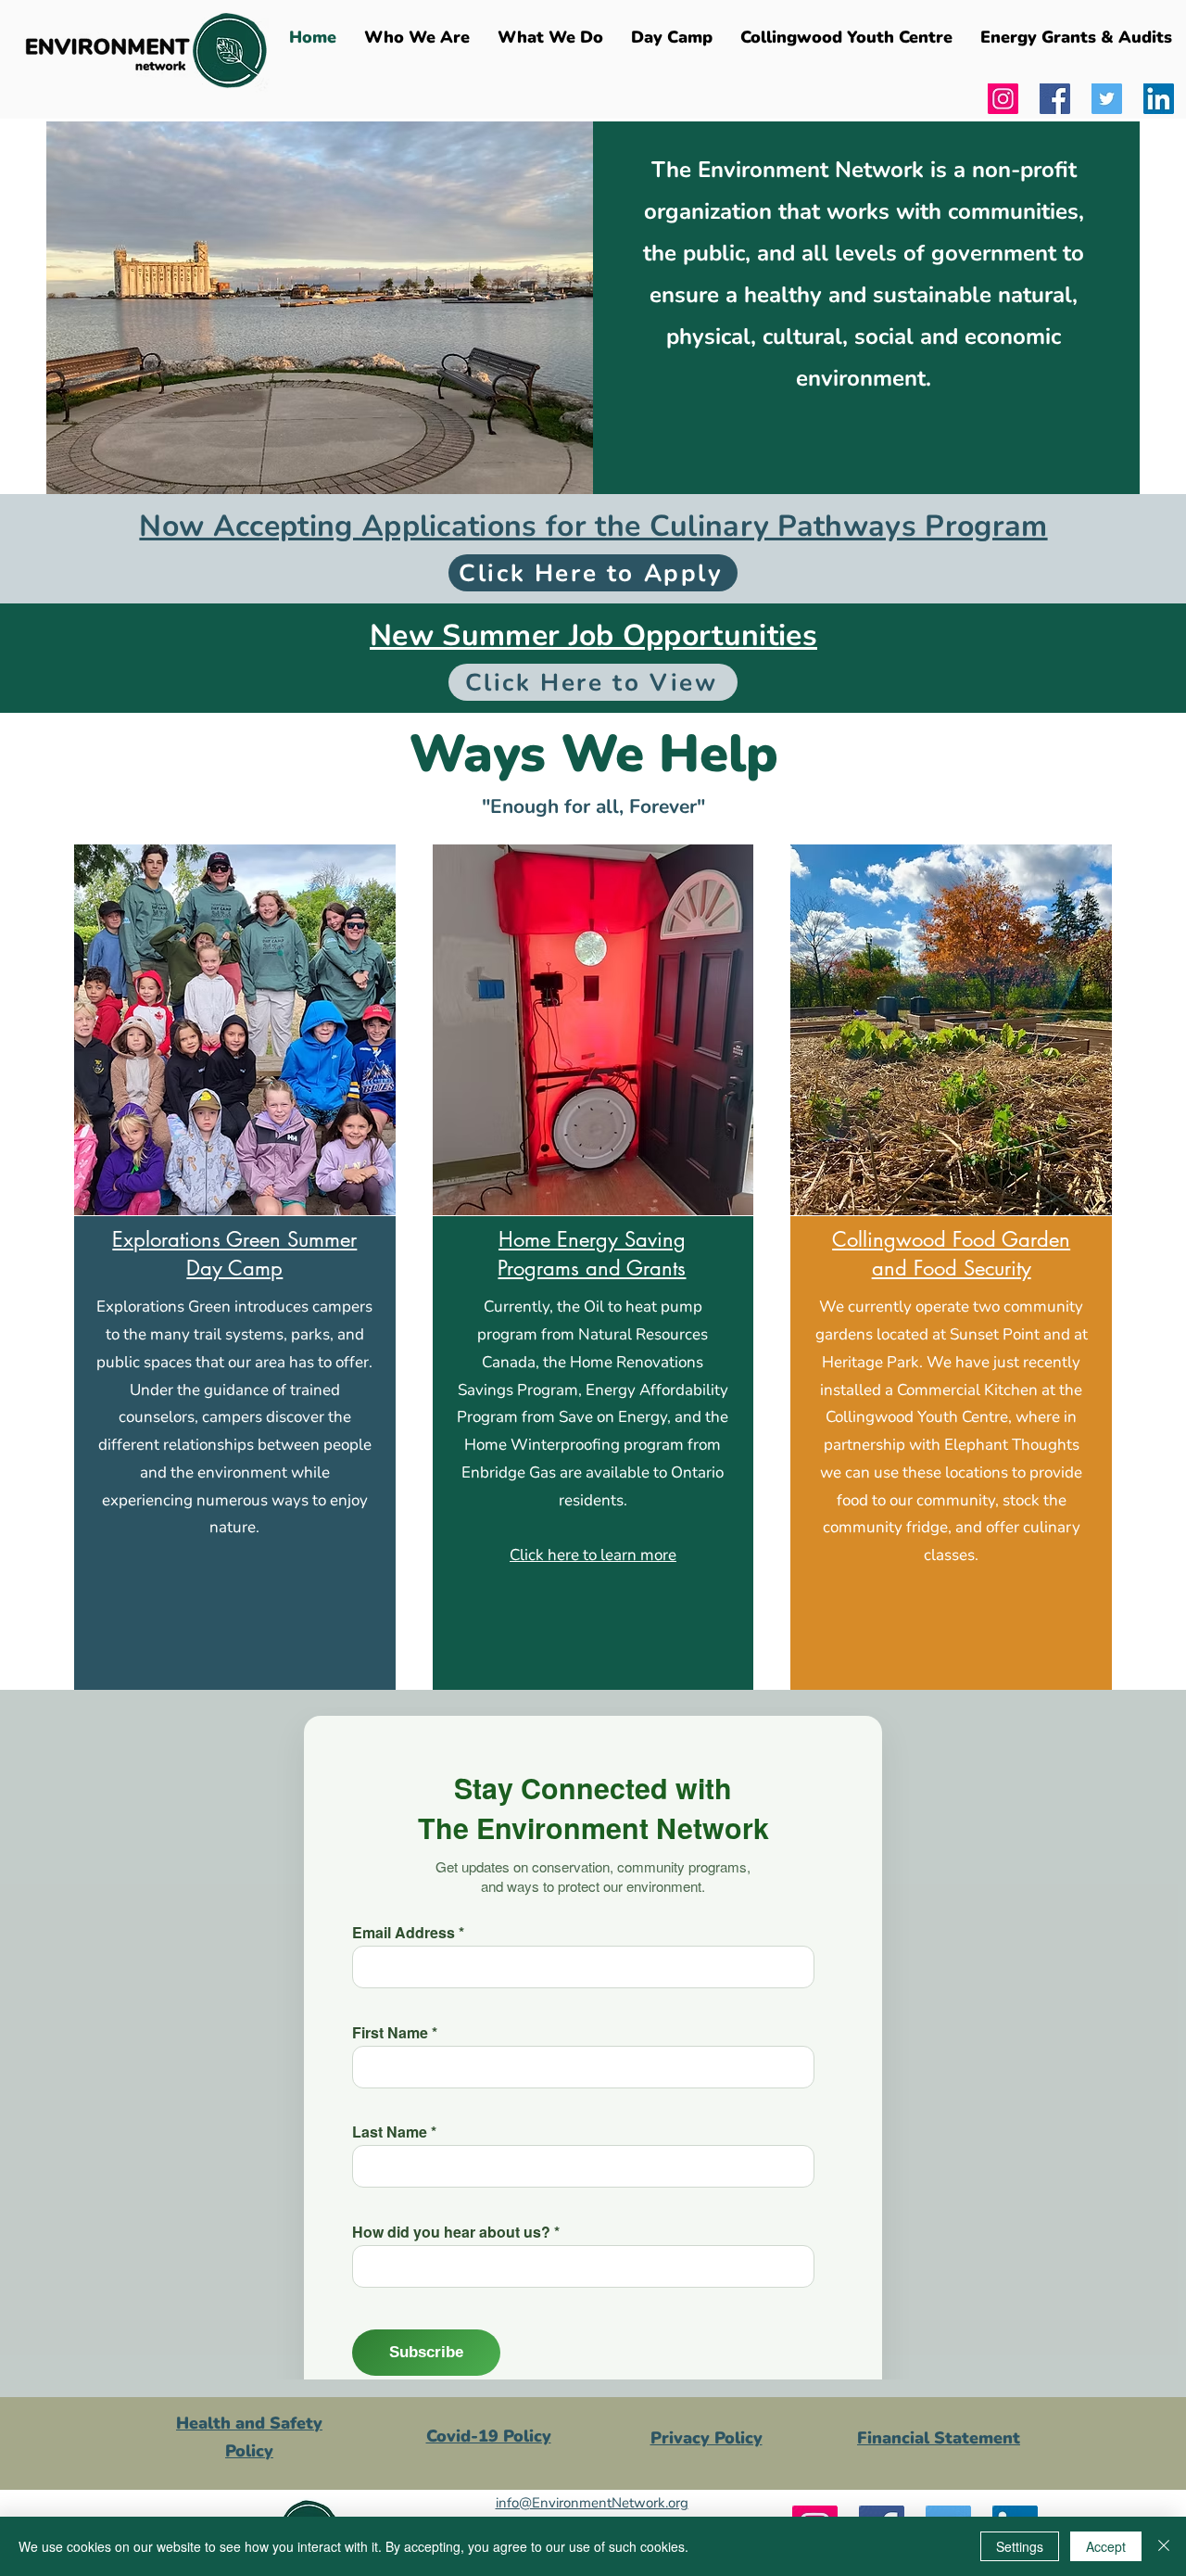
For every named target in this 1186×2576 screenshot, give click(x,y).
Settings (1020, 2546)
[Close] (1164, 2546)
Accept (1106, 2546)
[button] (550, 37)
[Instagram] (1003, 99)
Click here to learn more (593, 1555)
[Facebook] (1055, 99)
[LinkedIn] (1159, 99)
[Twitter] (1107, 99)
